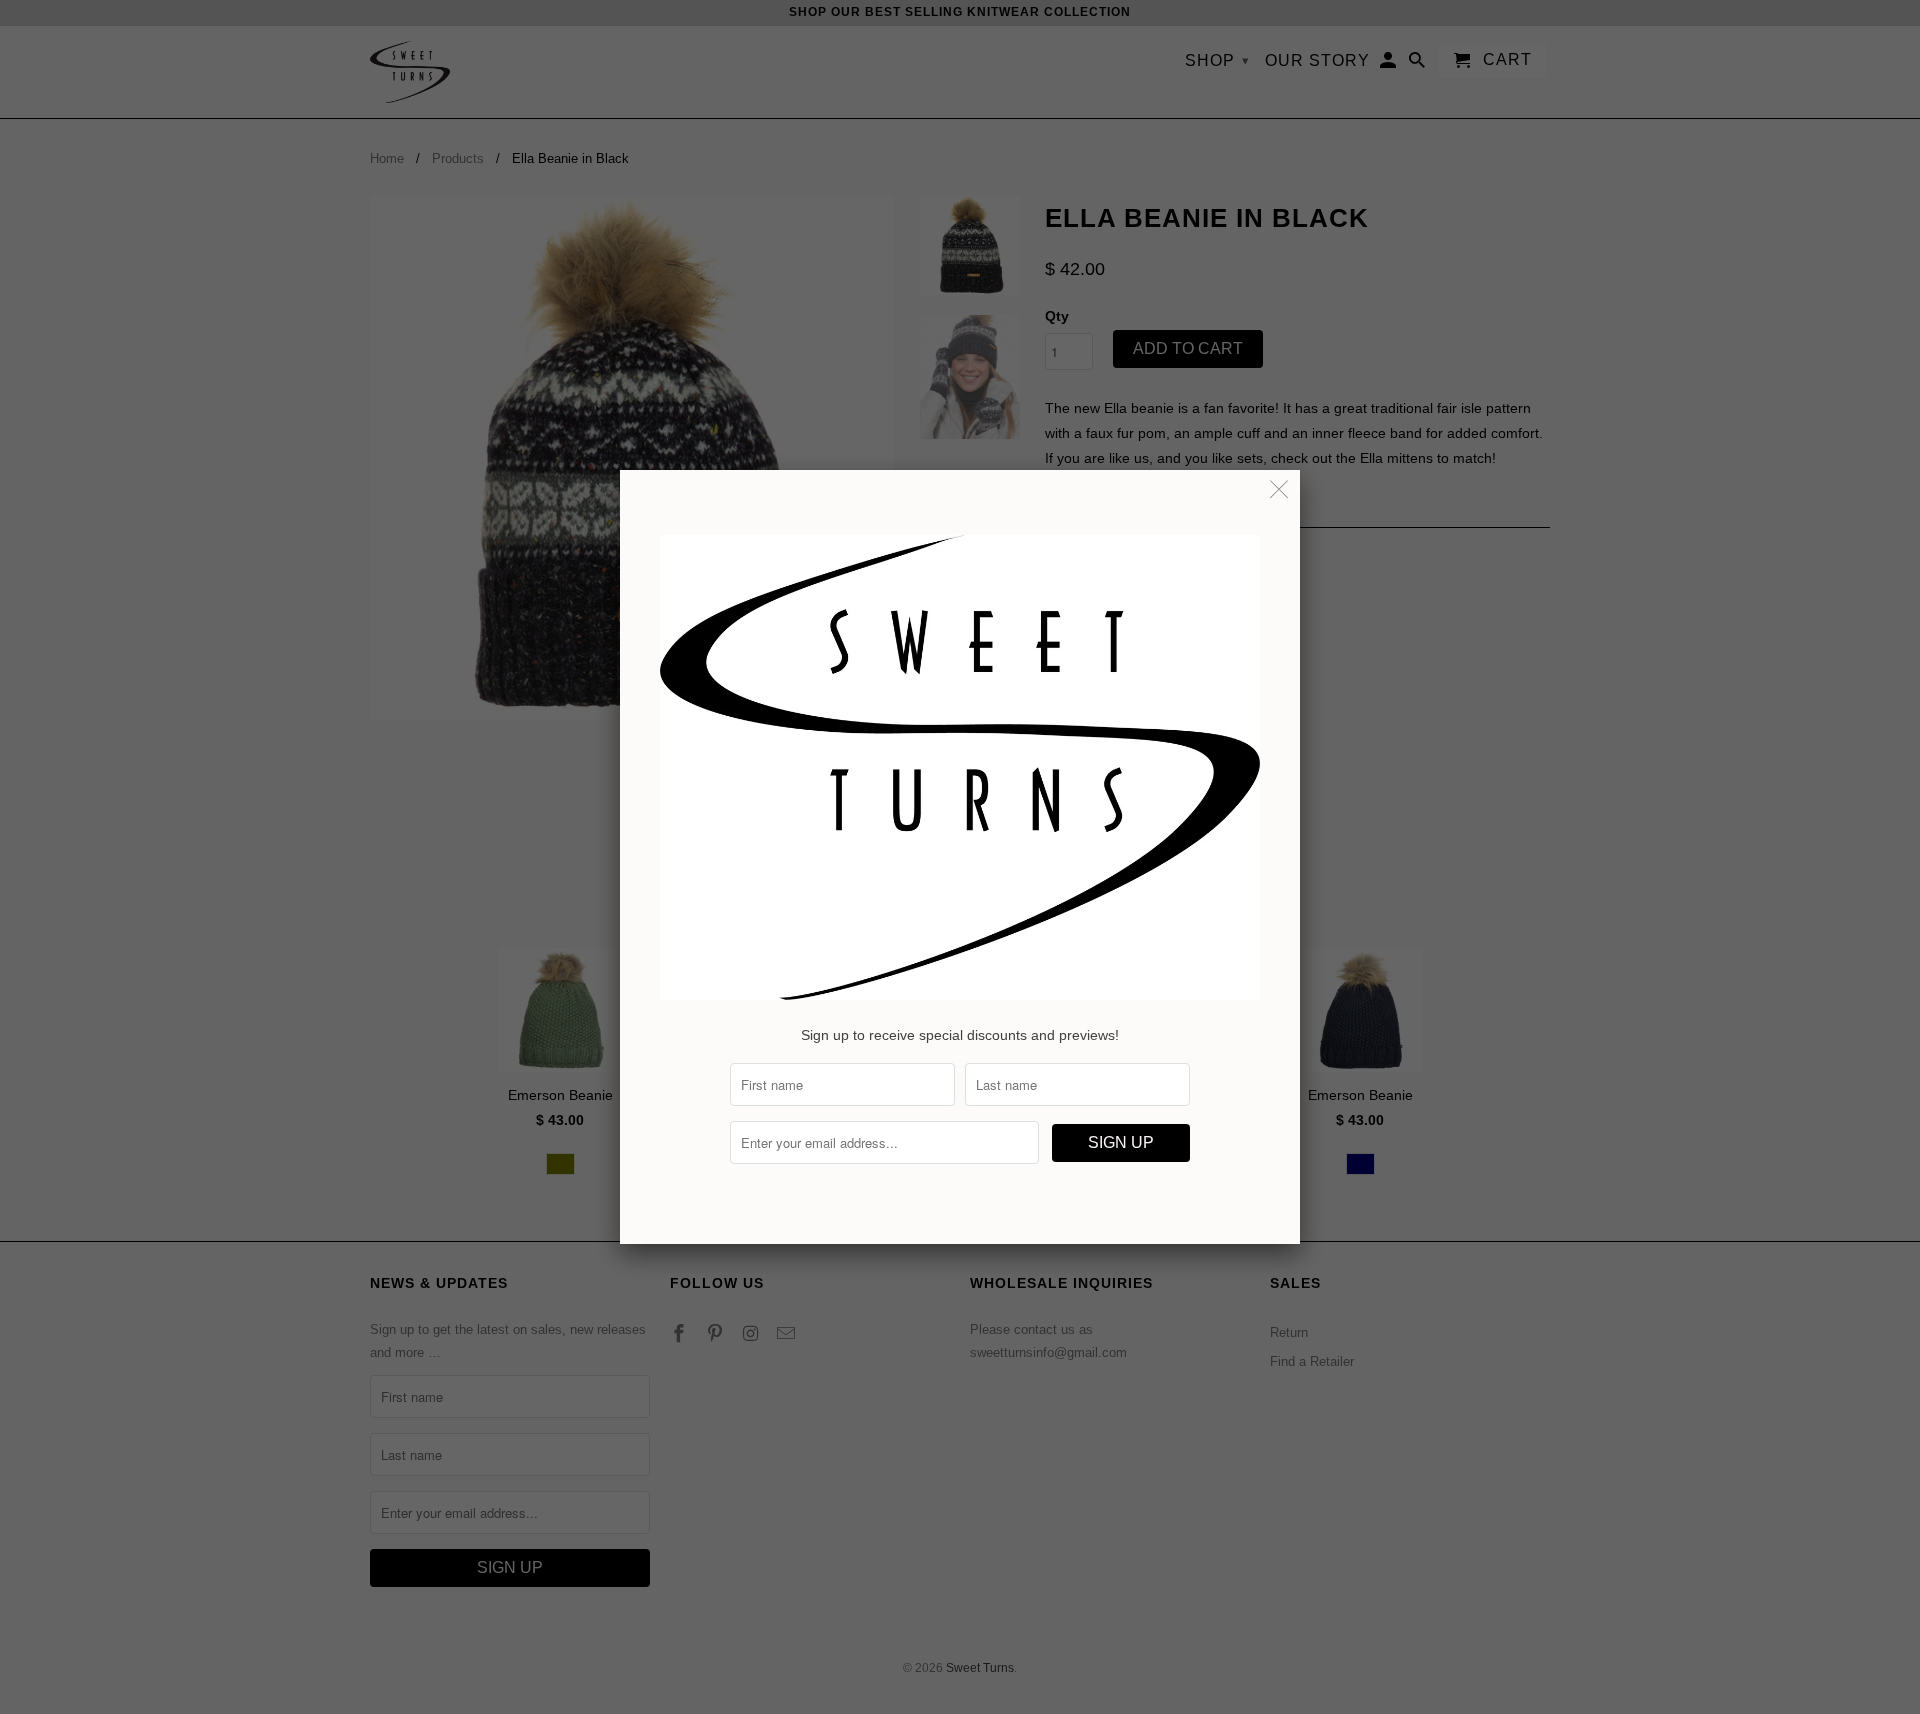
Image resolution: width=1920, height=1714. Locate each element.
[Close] (1279, 490)
